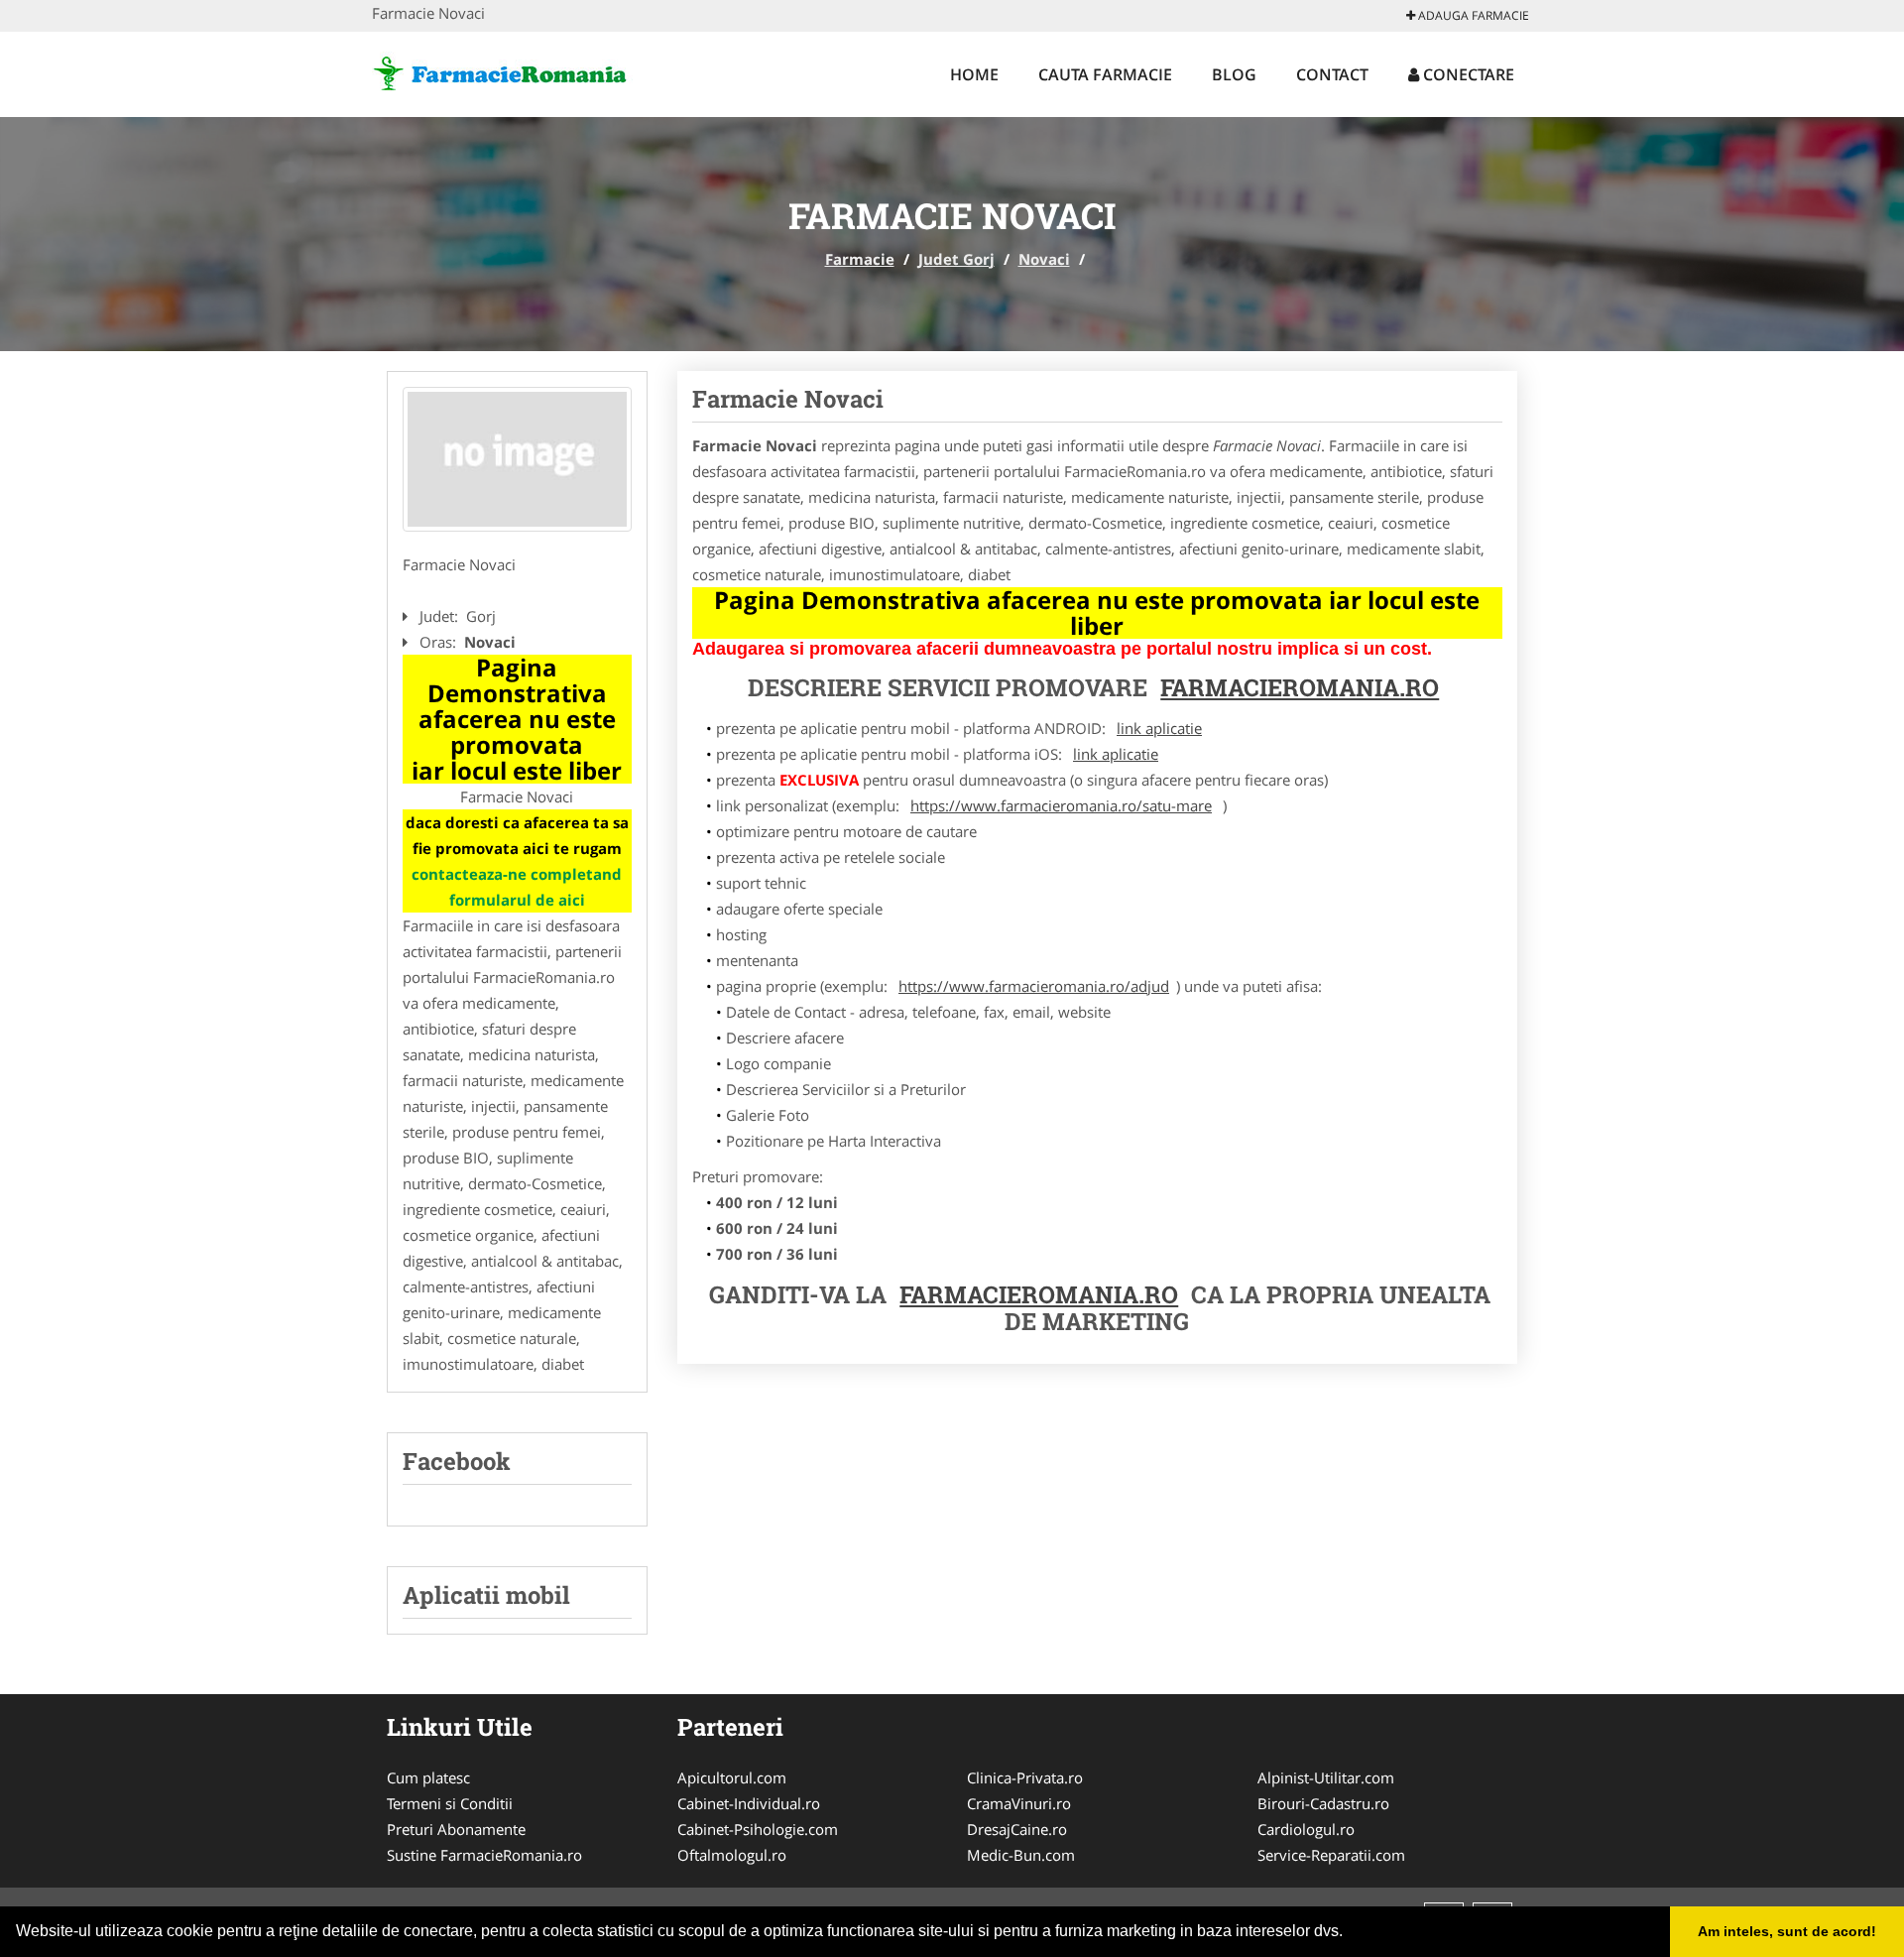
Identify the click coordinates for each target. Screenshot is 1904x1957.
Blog (1234, 74)
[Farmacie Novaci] (517, 459)
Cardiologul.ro (1306, 1829)
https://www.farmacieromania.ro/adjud (1034, 986)
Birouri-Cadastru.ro (1323, 1803)
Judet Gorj (956, 259)
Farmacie (860, 259)
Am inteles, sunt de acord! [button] (1787, 1931)
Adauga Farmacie (1472, 15)
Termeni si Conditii (450, 1803)
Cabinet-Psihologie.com (758, 1829)
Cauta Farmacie (1105, 74)
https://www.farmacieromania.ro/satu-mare (1061, 805)
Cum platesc (428, 1777)
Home (974, 74)
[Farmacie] (502, 71)
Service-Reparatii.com (1331, 1855)
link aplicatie (1159, 728)
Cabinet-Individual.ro (749, 1803)
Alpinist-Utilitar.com (1326, 1777)
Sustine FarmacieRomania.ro (484, 1855)
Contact (1332, 74)
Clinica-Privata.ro (1025, 1777)
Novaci (1044, 259)
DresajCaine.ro (1017, 1829)
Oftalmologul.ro (732, 1855)
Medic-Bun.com (1021, 1855)
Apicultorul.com (732, 1777)
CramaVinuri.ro (1019, 1803)
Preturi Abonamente (456, 1829)
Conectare (1467, 74)
